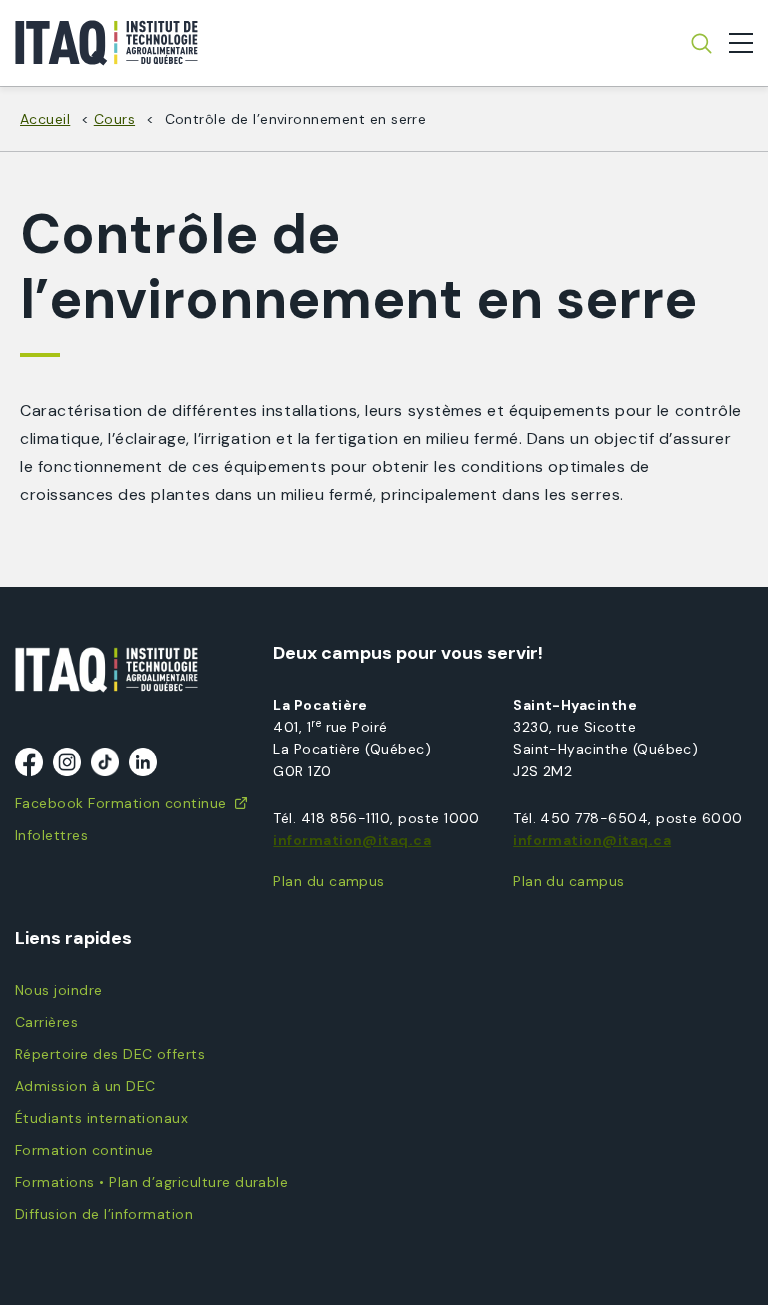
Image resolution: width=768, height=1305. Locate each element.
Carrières (46, 1022)
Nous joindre (59, 990)
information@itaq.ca (352, 840)
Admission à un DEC (85, 1086)
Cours (114, 119)
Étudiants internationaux (101, 1118)
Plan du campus (329, 881)
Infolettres (51, 835)
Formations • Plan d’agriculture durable (151, 1182)
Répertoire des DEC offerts (110, 1054)
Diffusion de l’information (104, 1214)
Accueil (45, 119)
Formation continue (84, 1150)
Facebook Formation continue (121, 803)
